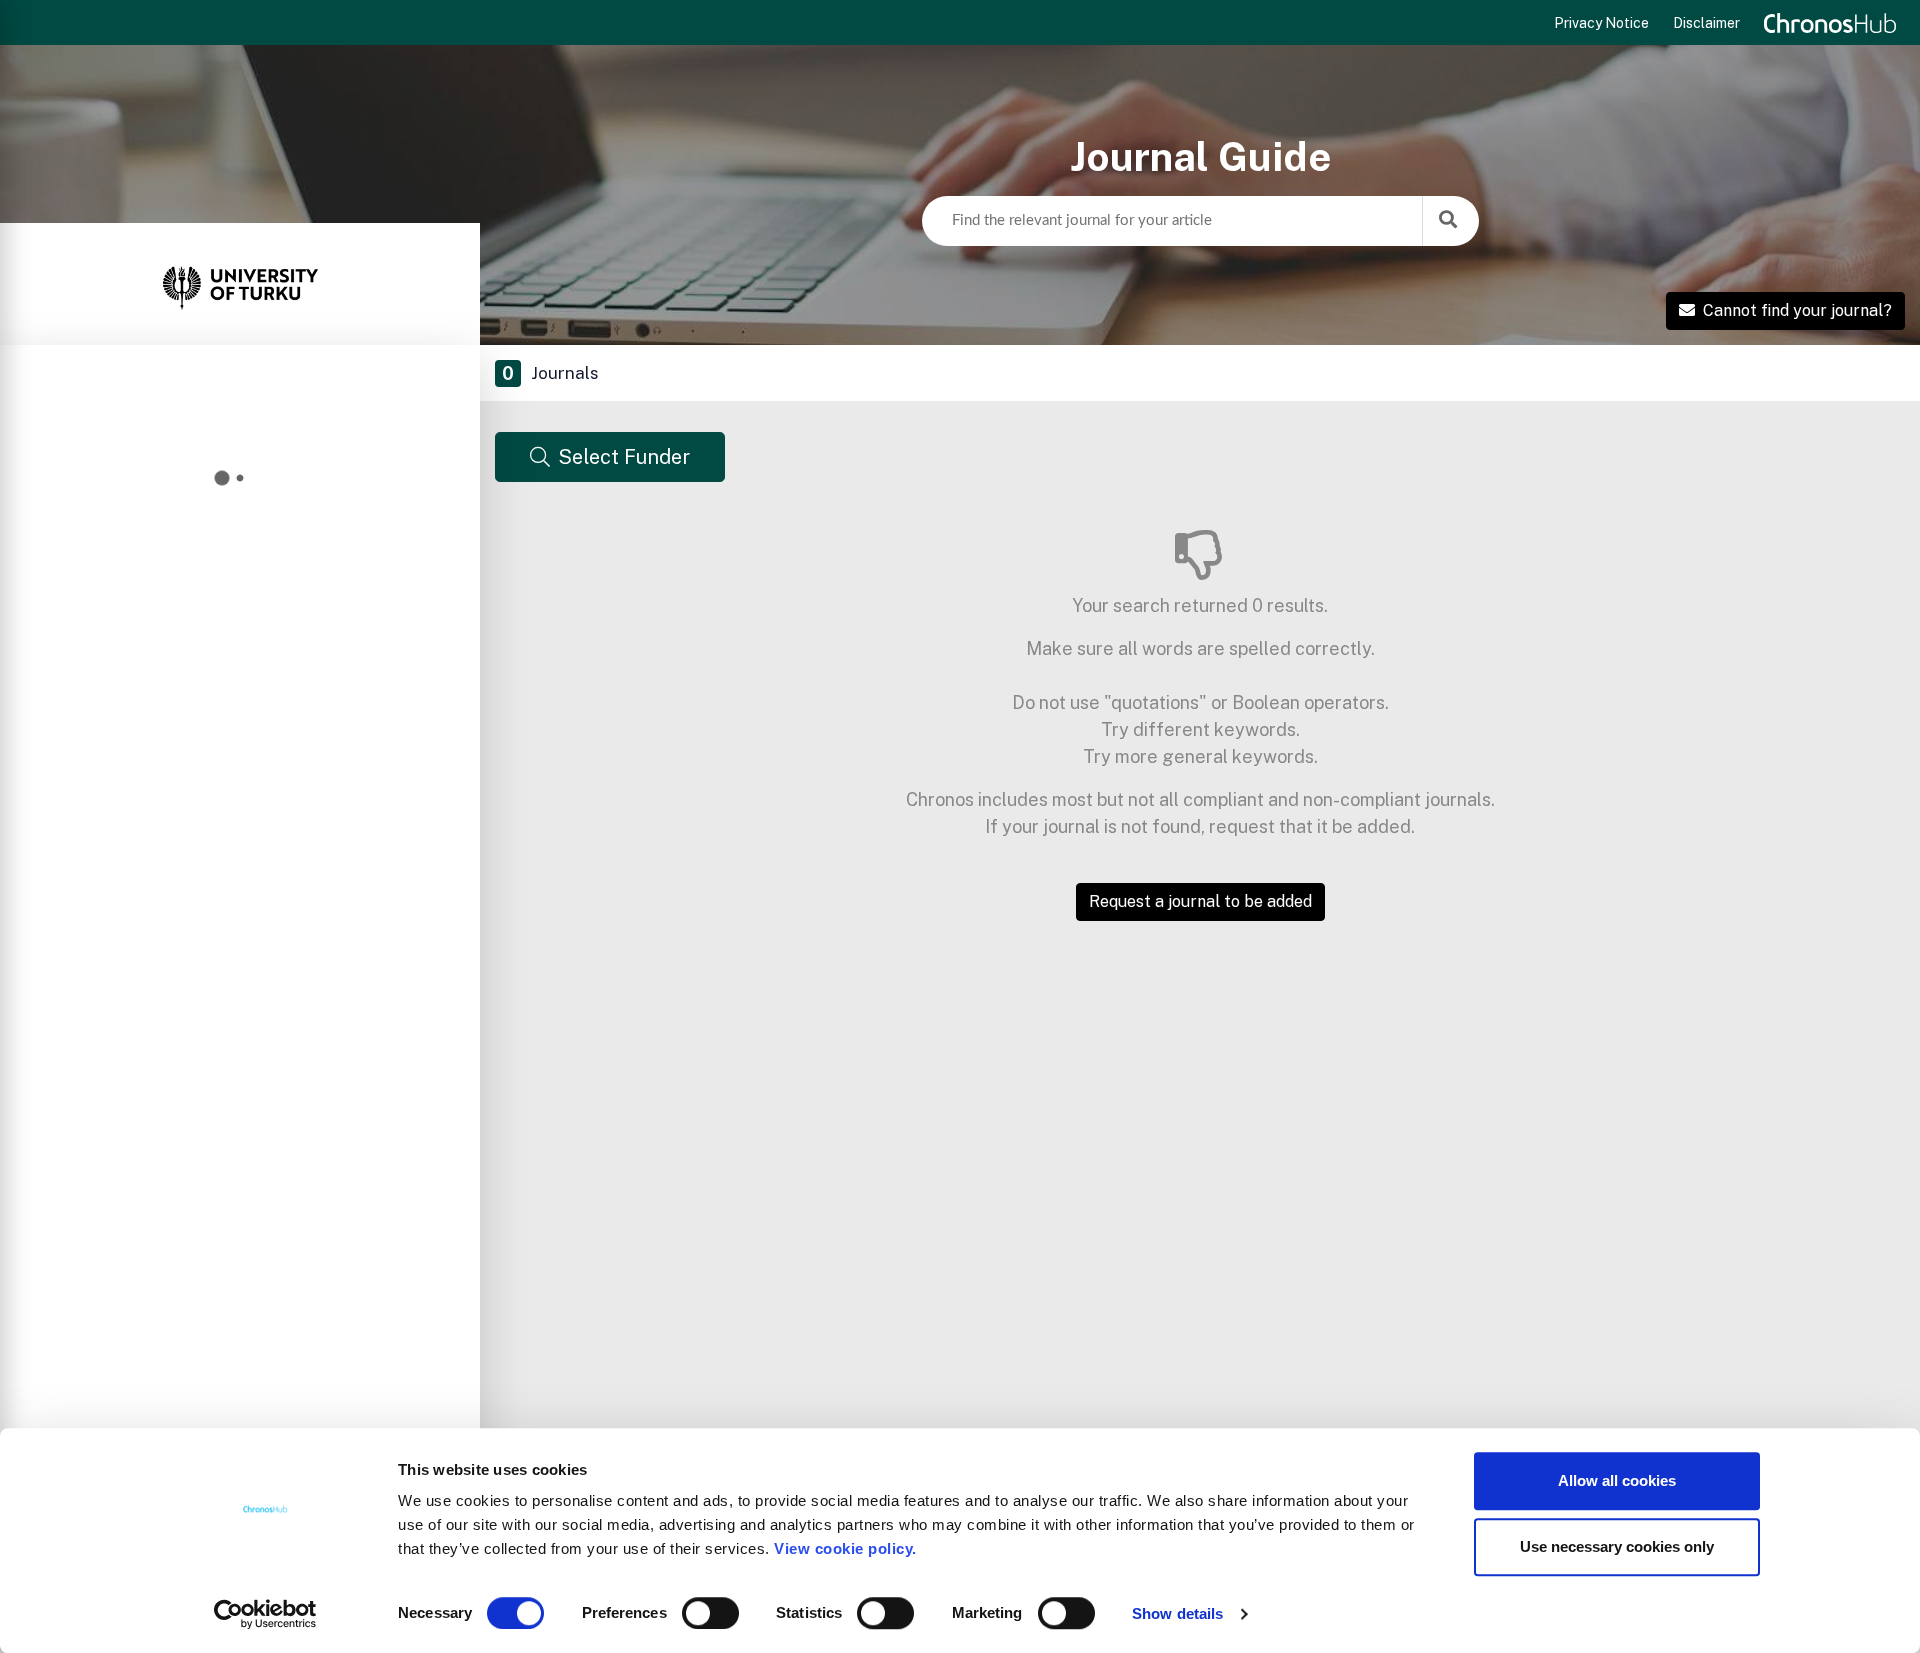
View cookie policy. (850, 1548)
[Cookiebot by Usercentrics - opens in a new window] (265, 1614)
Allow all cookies (1617, 1480)
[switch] (710, 1613)
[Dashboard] (240, 284)
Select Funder (624, 457)
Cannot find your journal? (1797, 310)
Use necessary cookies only (1617, 1546)
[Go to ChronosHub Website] (1830, 23)
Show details (1177, 1613)
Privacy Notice (1601, 23)
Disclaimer (1706, 23)
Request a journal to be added (1200, 901)
